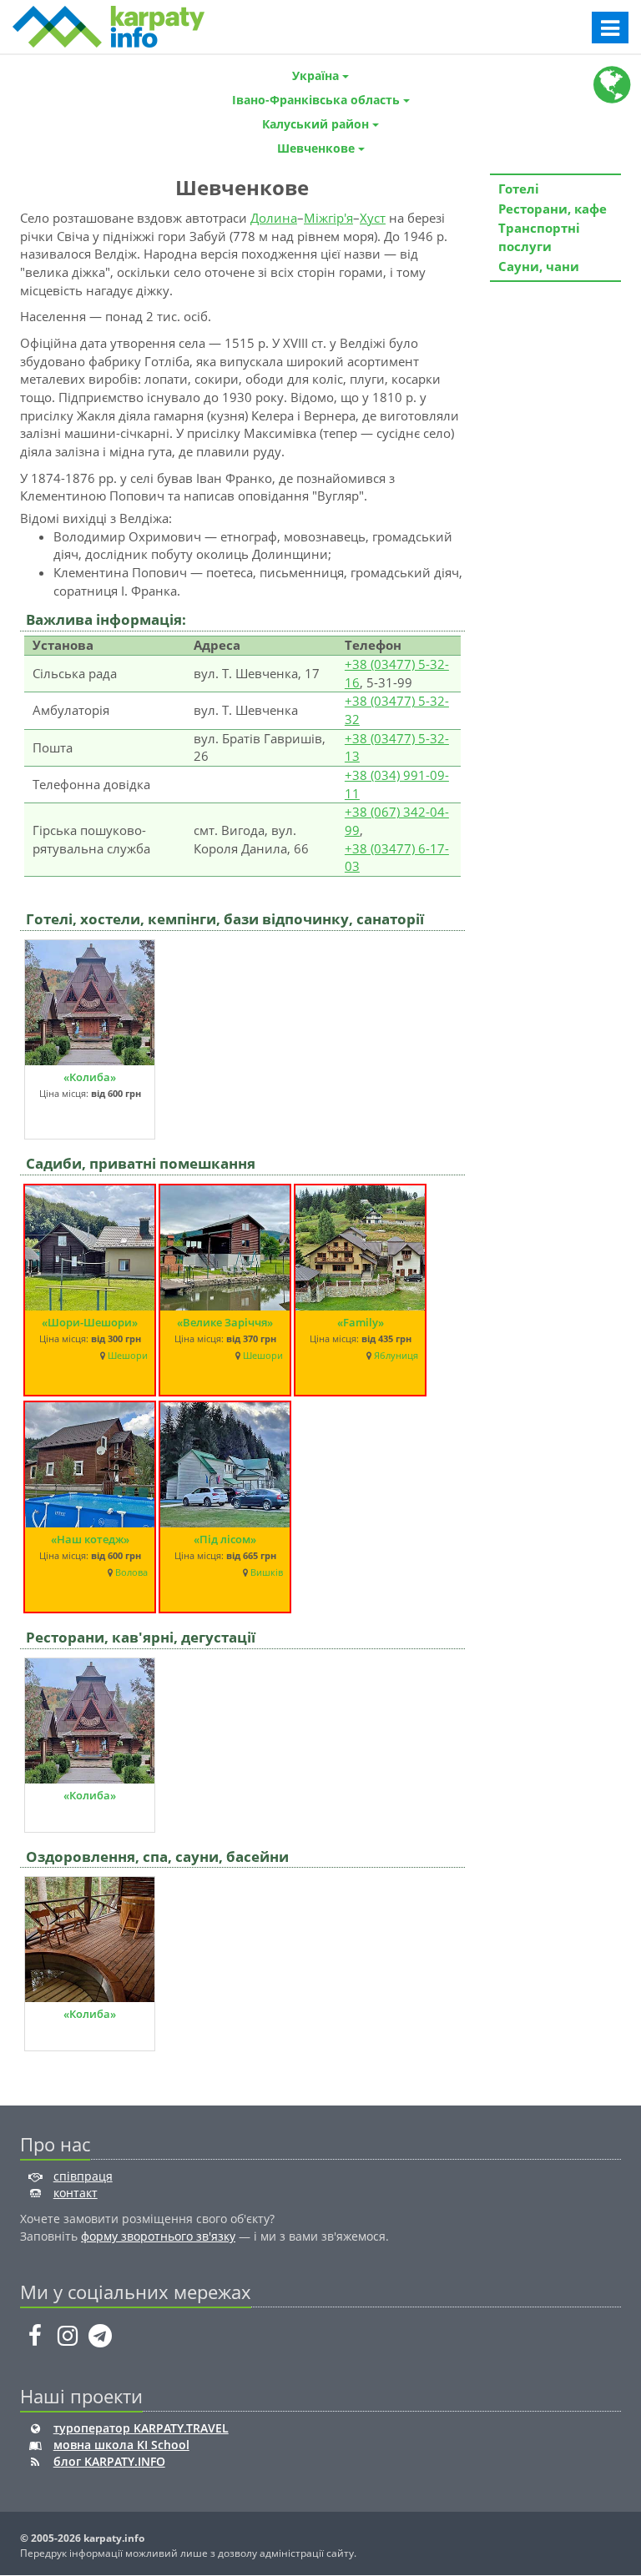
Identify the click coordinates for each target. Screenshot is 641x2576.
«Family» (361, 1322)
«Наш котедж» (90, 1539)
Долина (274, 218)
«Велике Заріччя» (225, 1322)
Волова (131, 1572)
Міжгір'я (328, 218)
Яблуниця (396, 1356)
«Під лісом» (225, 1539)
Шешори (128, 1356)
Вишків (267, 1572)
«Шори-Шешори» (90, 1322)
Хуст (373, 218)
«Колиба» (90, 1077)
